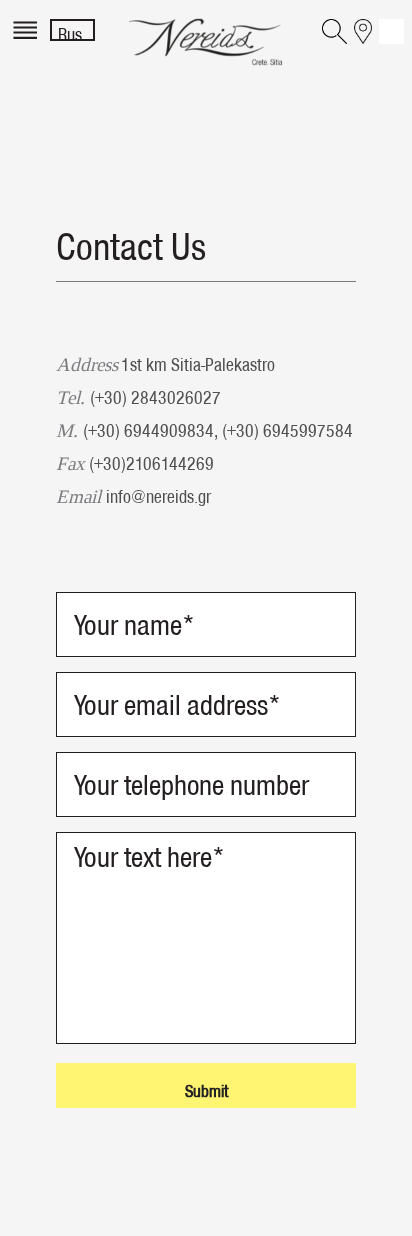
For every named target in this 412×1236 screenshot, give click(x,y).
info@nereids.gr (158, 496)
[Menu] (27, 42)
